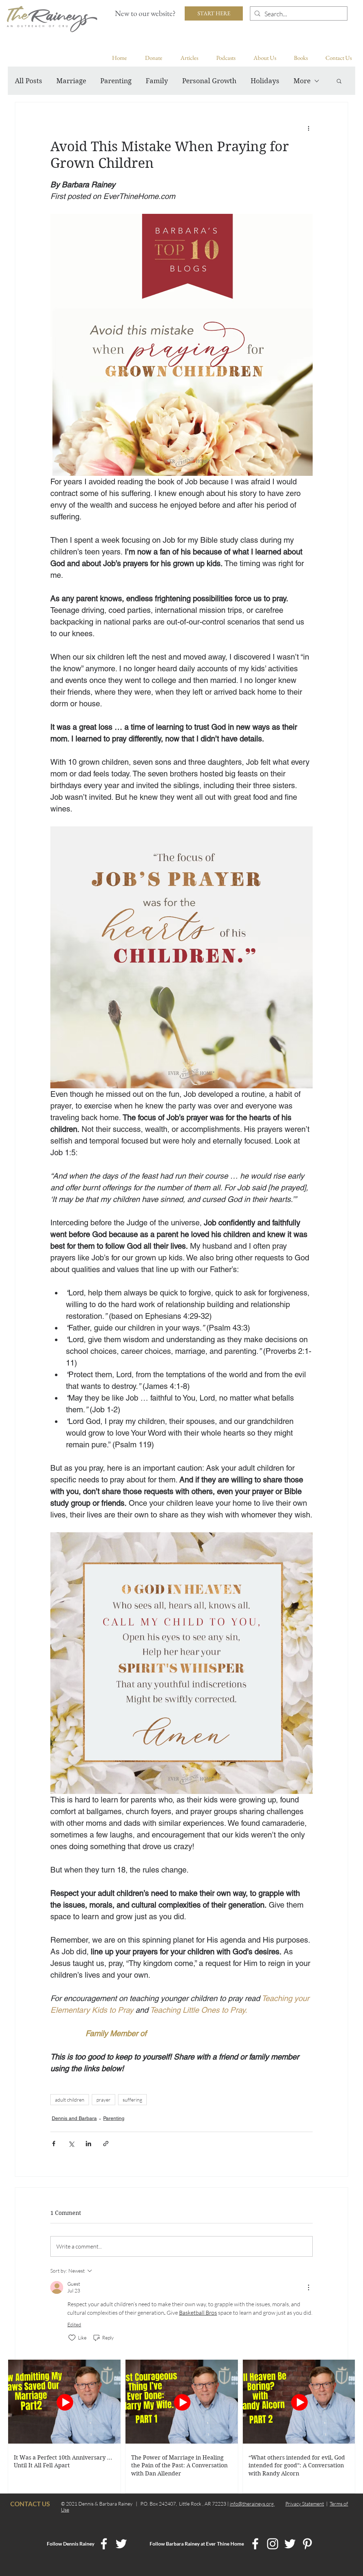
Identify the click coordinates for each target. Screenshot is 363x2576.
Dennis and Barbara (74, 2118)
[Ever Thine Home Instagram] (273, 2544)
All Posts (29, 81)
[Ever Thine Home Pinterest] (307, 2544)
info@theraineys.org (252, 2504)
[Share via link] (106, 2144)
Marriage (71, 81)
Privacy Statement (305, 2504)
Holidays (265, 81)
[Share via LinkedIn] (88, 2144)
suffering (132, 2100)
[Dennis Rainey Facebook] (104, 2544)
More (302, 81)
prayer (104, 2100)
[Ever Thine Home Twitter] (290, 2544)
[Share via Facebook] (54, 2144)
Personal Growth (209, 81)
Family (157, 81)
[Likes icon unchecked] (72, 2338)
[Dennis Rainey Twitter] (121, 2544)
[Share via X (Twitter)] (71, 2144)
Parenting (116, 81)
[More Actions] (308, 2287)
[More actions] (308, 128)
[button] (339, 81)
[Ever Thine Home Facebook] (255, 2544)
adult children (70, 2100)
